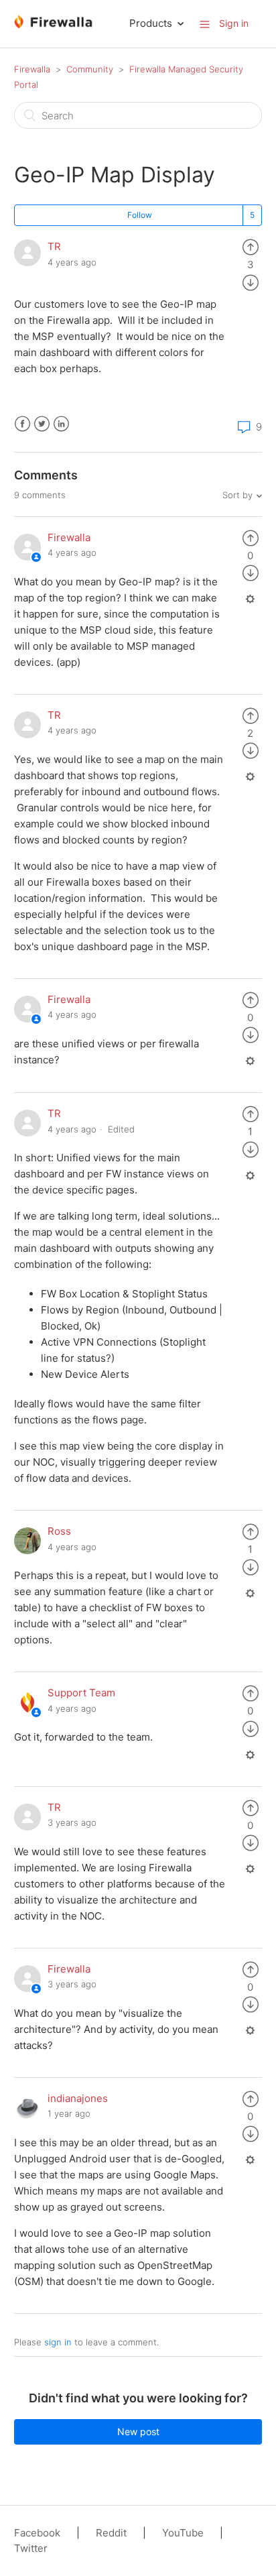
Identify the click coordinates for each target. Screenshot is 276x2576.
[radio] (251, 246)
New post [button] (138, 2432)
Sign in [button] (234, 23)
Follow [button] (140, 215)
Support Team (81, 1693)
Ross (59, 1531)
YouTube (183, 2533)
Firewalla (32, 69)
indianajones (78, 2098)
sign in (58, 2342)
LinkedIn (61, 424)
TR (54, 246)
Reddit (111, 2533)
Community (90, 69)
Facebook (22, 424)
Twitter (42, 424)
